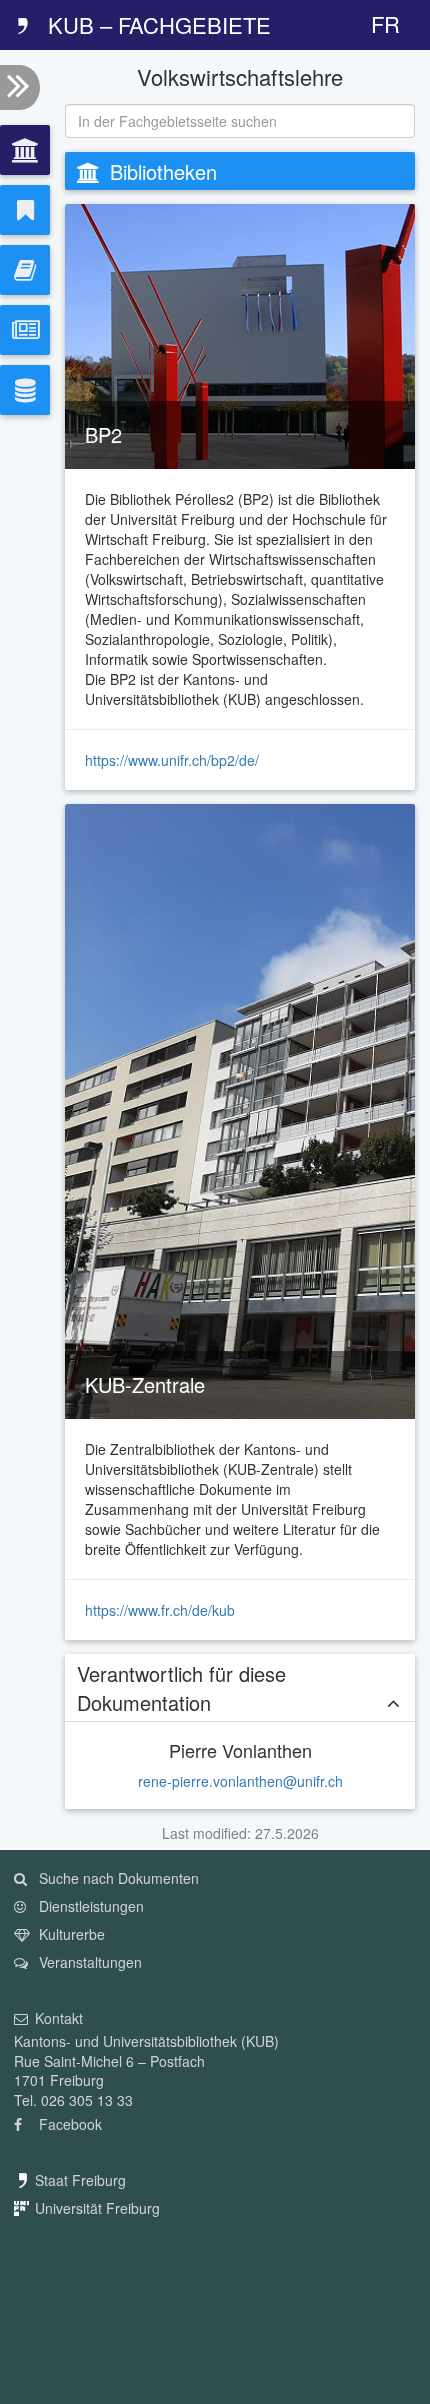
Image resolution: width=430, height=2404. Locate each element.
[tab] (25, 150)
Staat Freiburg (80, 2180)
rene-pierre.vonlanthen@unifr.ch (240, 1781)
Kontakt (59, 2018)
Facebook (68, 2124)
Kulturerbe (70, 1934)
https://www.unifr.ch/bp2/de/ (172, 760)
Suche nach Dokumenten (117, 1878)
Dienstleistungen (89, 1906)
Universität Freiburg (97, 2208)
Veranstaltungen (88, 1962)
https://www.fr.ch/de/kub (160, 1610)
